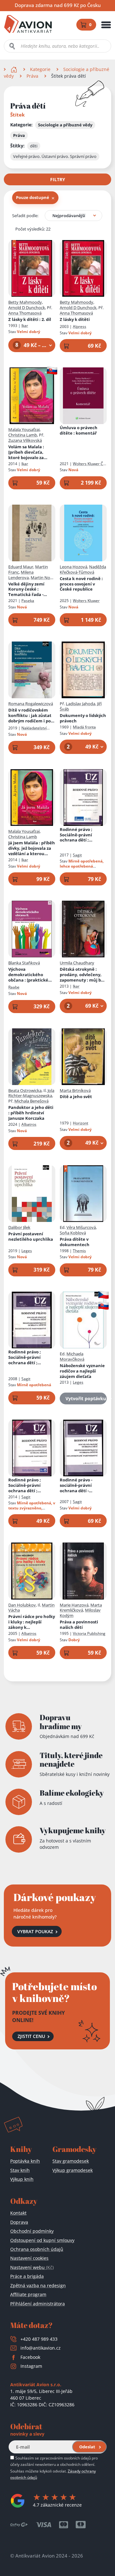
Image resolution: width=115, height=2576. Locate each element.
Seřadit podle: (25, 216)
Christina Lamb (23, 435)
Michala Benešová (31, 1101)
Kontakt (18, 2213)
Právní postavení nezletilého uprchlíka (31, 1237)
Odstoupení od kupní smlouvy (42, 2240)
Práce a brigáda (27, 2276)
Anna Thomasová (25, 313)
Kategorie (40, 69)
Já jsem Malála (32, 848)
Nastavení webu (32, 2267)
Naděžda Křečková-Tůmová (83, 569)
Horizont (80, 1123)
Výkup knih (22, 2179)
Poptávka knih (25, 2161)
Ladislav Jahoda (80, 704)
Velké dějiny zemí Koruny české (26, 589)
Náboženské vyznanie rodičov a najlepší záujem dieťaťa (82, 1371)
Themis (79, 1251)
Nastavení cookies (29, 2258)
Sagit (77, 855)
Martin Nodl (42, 578)
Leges (27, 1251)
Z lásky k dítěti (30, 319)
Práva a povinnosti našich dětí (79, 1625)
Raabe (14, 987)
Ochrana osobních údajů (37, 2249)
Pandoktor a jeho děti (31, 1113)
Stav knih (20, 2170)
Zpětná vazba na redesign (38, 2285)
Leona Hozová (73, 567)
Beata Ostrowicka (25, 1090)
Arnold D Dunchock (27, 308)
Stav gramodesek (71, 2161)
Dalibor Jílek (19, 1227)
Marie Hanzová (74, 1605)
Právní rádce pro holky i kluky (32, 1622)
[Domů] (15, 69)
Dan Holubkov (22, 1605)
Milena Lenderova (21, 575)
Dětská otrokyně (82, 975)
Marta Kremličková (81, 1608)
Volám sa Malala (29, 452)
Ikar (25, 326)
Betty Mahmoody (25, 302)
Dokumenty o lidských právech (83, 718)
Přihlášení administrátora (38, 2304)
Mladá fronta (84, 727)
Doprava (19, 2222)
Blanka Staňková (24, 963)
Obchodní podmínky (32, 2231)
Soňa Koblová (73, 1233)
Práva (32, 76)
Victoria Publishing (89, 1633)
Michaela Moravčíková (72, 1356)
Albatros (29, 1124)
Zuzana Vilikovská (25, 440)
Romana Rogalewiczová (31, 704)
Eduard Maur (21, 567)
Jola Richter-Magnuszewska (31, 1093)
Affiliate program (28, 2294)
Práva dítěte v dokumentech (75, 1242)
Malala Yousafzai (24, 429)
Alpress (80, 326)
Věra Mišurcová (81, 1227)
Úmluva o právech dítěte (79, 430)
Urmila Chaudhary (77, 963)
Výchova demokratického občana (31, 975)
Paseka (28, 601)
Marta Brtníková (75, 1090)
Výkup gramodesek (73, 2170)
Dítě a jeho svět (76, 1097)
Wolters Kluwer (86, 601)
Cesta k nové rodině (81, 584)
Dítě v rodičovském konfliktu (30, 716)
